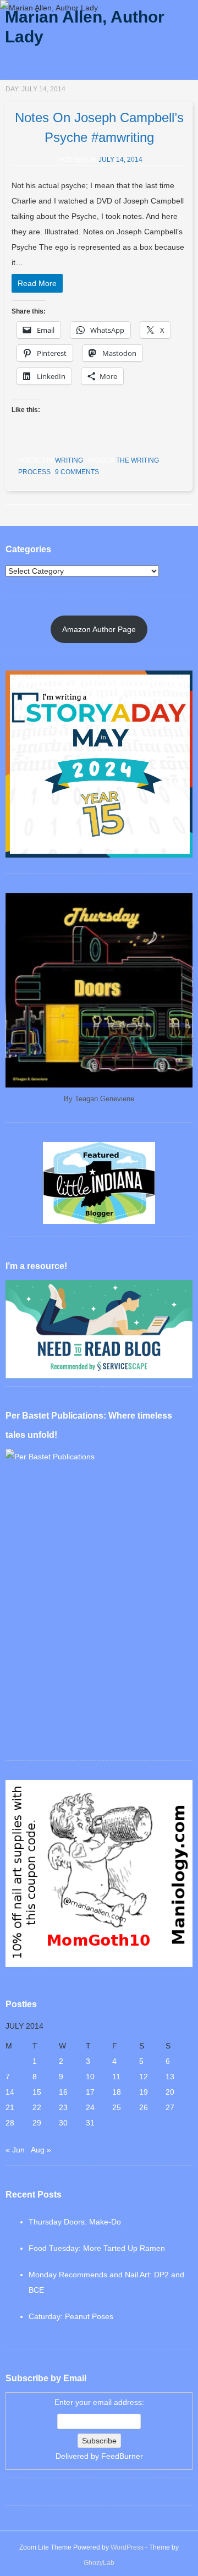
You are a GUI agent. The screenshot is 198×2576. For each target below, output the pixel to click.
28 (10, 2123)
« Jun (15, 2150)
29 (37, 2123)
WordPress (127, 2547)
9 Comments (77, 472)
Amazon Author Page (99, 629)
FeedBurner (122, 2456)
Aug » (41, 2150)
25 (117, 2107)
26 (144, 2107)
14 (10, 2092)
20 (170, 2092)
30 (63, 2123)
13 (170, 2077)
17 (90, 2092)
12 (144, 2077)
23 (63, 2107)
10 (90, 2077)
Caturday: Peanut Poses (71, 2316)
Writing (69, 460)
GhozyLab (99, 2563)
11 (116, 2077)
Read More (37, 283)
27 (170, 2107)
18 (117, 2092)
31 (90, 2123)
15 (37, 2092)
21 (10, 2107)
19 (144, 2092)
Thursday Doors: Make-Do (75, 2222)
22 (37, 2107)
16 (63, 2092)
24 (90, 2107)
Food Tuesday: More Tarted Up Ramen (97, 2248)
